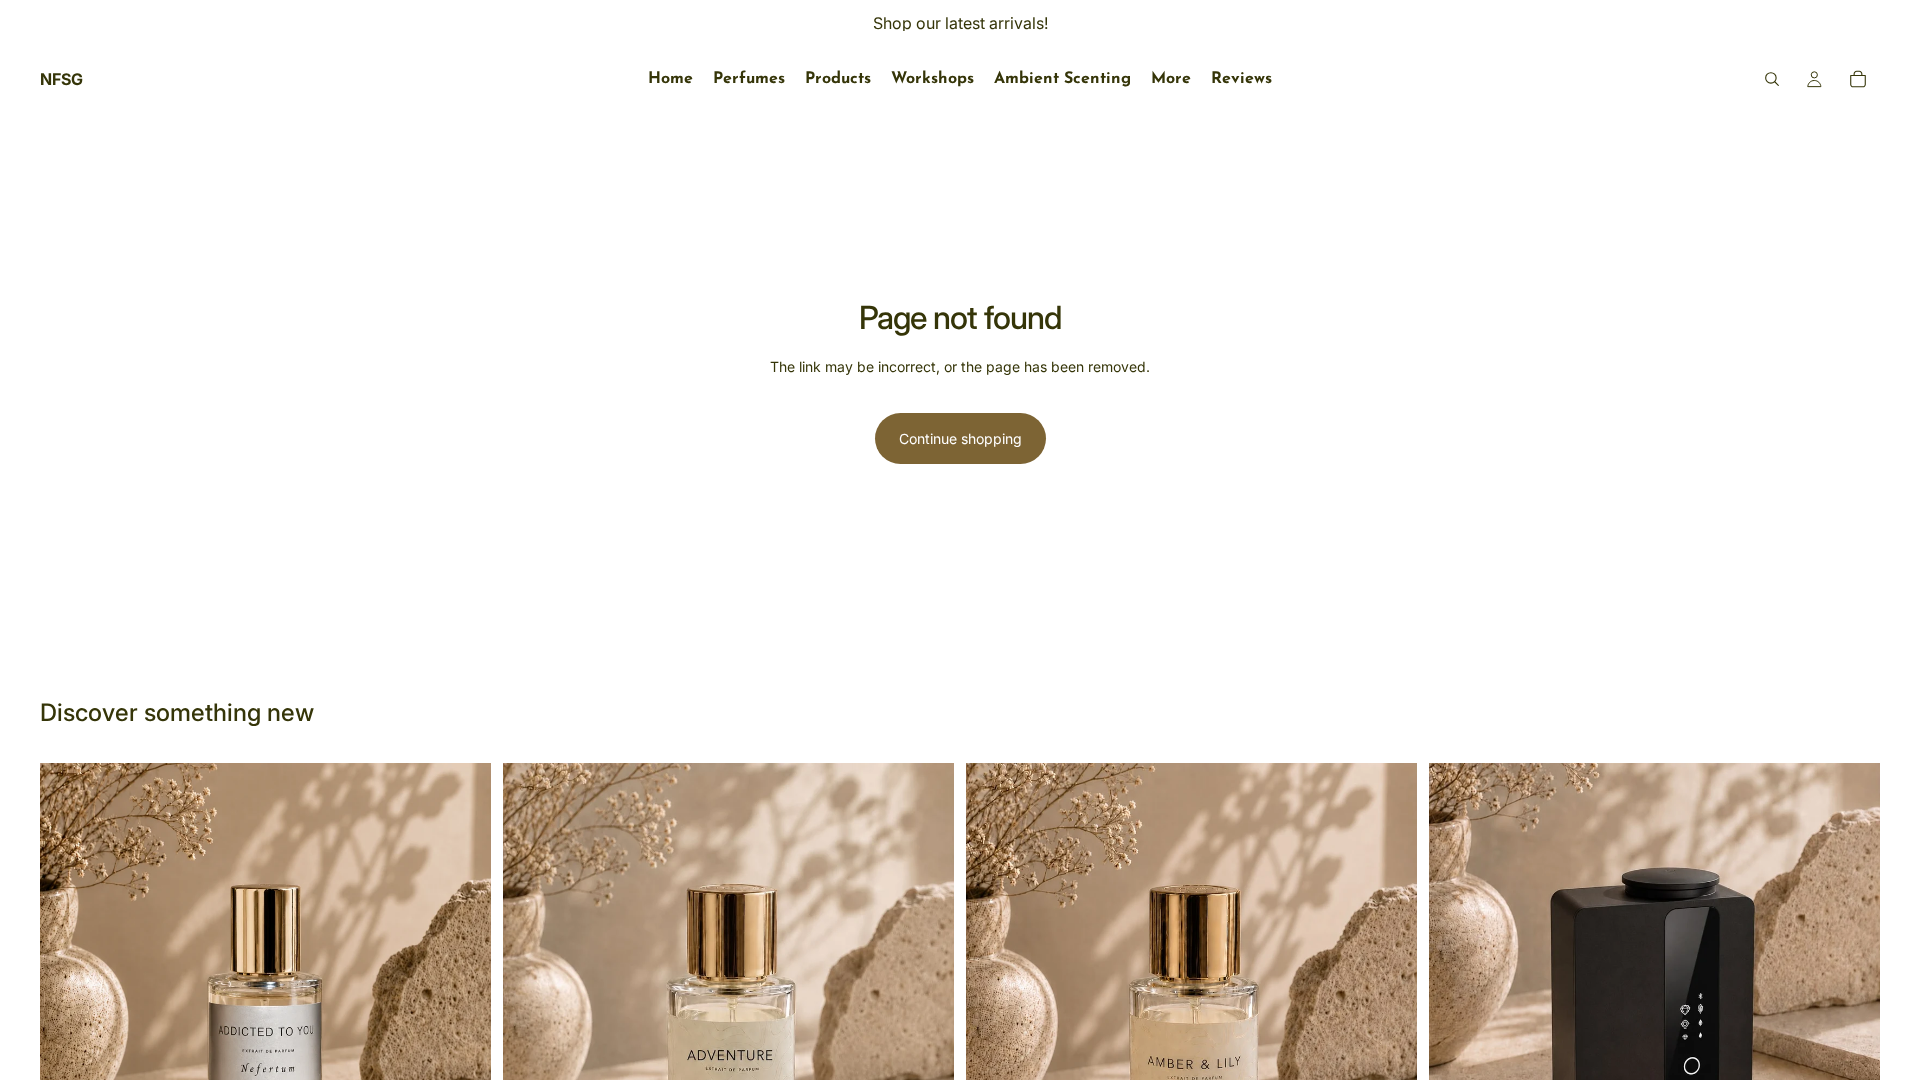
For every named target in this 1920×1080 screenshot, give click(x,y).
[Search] (1772, 79)
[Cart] (1858, 79)
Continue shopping (960, 438)
